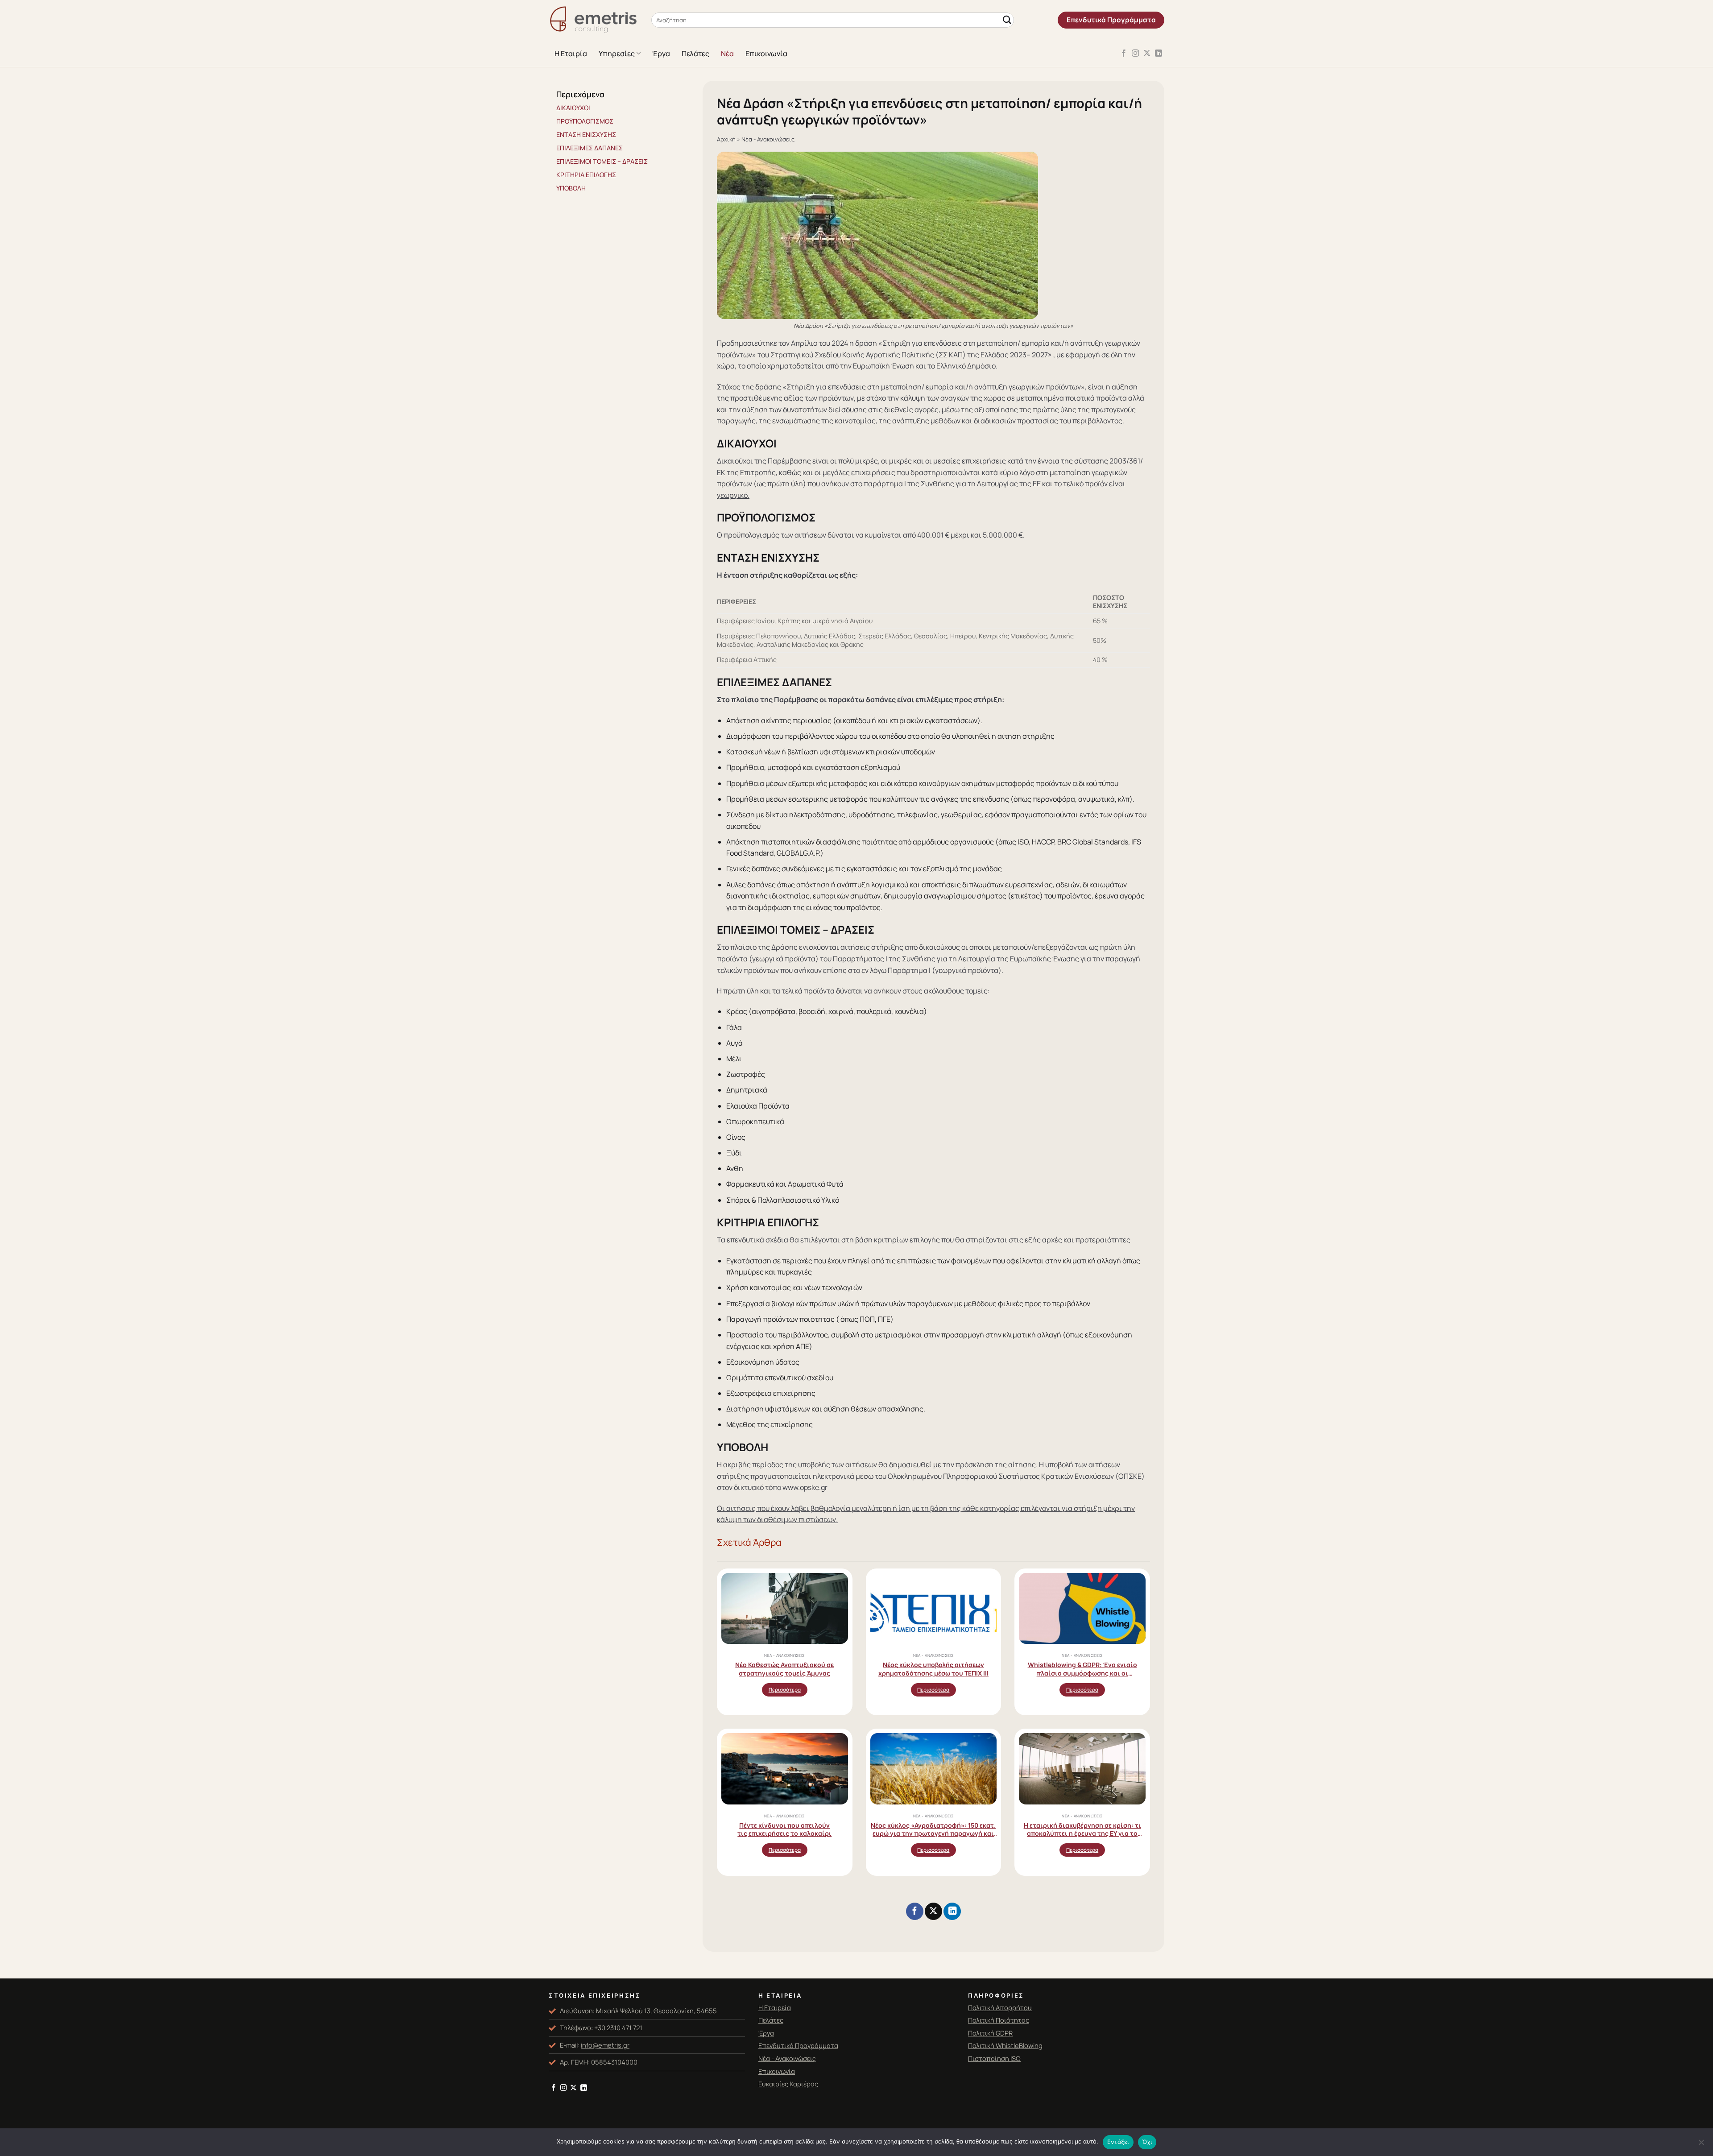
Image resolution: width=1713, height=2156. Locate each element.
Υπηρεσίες (617, 54)
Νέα (727, 54)
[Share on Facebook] (914, 1911)
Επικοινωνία (766, 54)
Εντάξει (1118, 2142)
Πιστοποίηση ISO (994, 2058)
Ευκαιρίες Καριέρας (788, 2084)
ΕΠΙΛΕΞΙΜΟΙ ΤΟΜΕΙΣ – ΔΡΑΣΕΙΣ (602, 161)
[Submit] (1007, 20)
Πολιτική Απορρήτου (1000, 2007)
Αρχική (726, 139)
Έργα (661, 54)
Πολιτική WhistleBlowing (1005, 2045)
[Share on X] (933, 1911)
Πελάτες (695, 54)
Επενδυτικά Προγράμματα (798, 2045)
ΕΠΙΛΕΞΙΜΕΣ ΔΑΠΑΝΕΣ (590, 148)
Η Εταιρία (571, 54)
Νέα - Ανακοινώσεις (768, 139)
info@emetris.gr (605, 2045)
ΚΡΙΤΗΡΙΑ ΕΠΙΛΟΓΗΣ (586, 175)
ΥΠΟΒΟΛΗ (571, 188)
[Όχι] (1701, 2145)
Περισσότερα (785, 1690)
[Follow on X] (1147, 54)
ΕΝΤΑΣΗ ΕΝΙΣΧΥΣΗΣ (586, 134)
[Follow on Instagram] (1135, 54)
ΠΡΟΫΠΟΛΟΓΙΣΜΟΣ (585, 121)
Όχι (1147, 2142)
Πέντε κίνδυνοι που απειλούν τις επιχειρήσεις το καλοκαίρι (784, 1829)
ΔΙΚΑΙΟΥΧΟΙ (573, 108)
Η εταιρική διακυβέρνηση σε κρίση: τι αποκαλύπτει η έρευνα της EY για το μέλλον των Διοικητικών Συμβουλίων (1082, 1829)
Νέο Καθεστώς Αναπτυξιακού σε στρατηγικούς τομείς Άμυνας (784, 1669)
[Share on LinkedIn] (952, 1911)
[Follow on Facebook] (1124, 54)
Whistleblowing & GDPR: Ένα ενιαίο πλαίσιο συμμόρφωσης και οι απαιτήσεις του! (1082, 1669)
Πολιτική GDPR (990, 2033)
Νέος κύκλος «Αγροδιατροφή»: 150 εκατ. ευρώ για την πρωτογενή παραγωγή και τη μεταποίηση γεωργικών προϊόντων (933, 1829)
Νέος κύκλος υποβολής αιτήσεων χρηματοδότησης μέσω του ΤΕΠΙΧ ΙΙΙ (933, 1669)
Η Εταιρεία (775, 2007)
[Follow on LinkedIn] (1159, 54)
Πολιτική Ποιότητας (999, 2020)
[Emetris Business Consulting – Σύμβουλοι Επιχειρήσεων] (593, 20)
